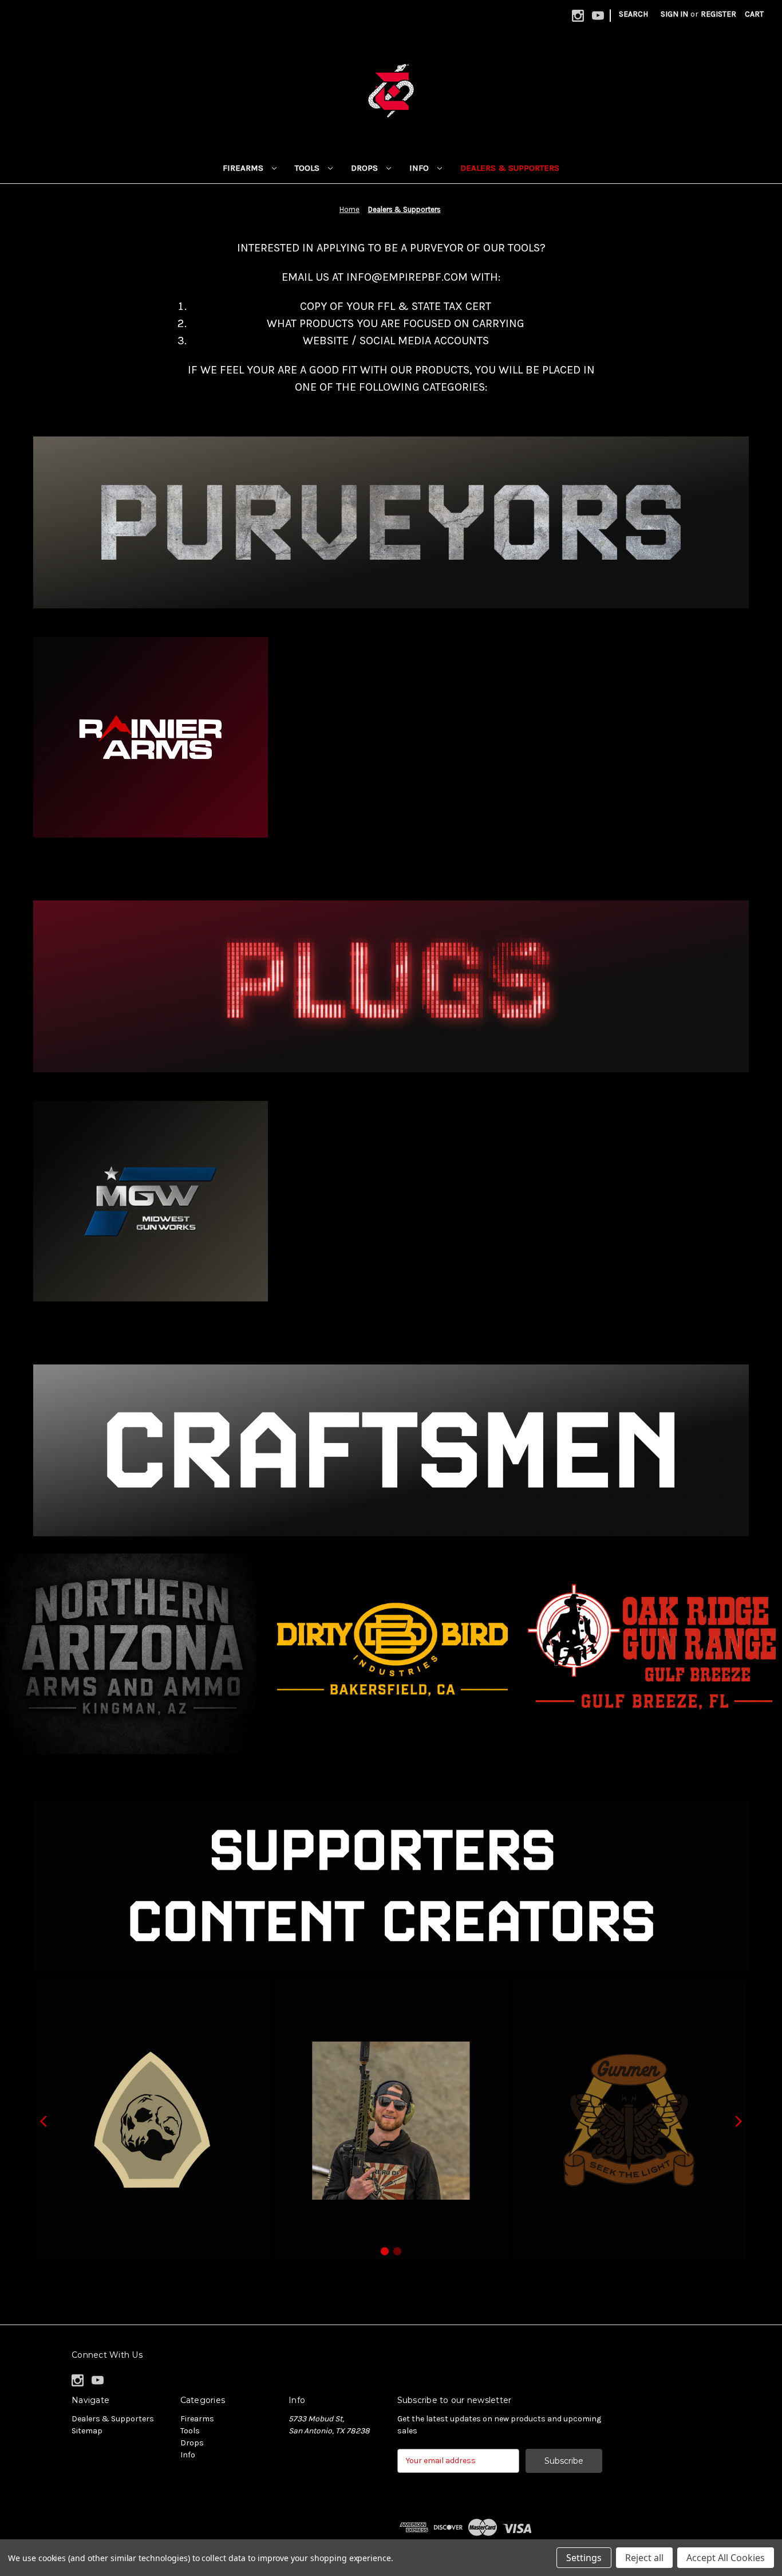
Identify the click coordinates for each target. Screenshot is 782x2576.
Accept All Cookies (726, 2558)
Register (718, 14)
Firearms (244, 168)
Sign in (674, 14)
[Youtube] (598, 16)
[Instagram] (578, 16)
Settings (584, 2558)
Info (420, 168)
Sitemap (87, 2431)
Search (633, 14)
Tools (308, 168)
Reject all (644, 2558)
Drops (366, 168)
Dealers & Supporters (510, 168)
